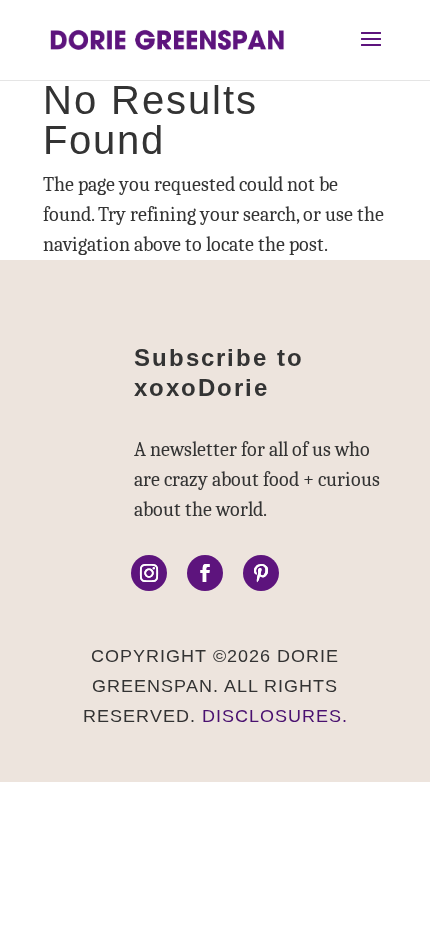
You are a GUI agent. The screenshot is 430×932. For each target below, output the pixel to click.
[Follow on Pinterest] (261, 573)
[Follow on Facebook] (205, 573)
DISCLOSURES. (275, 716)
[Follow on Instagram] (149, 573)
